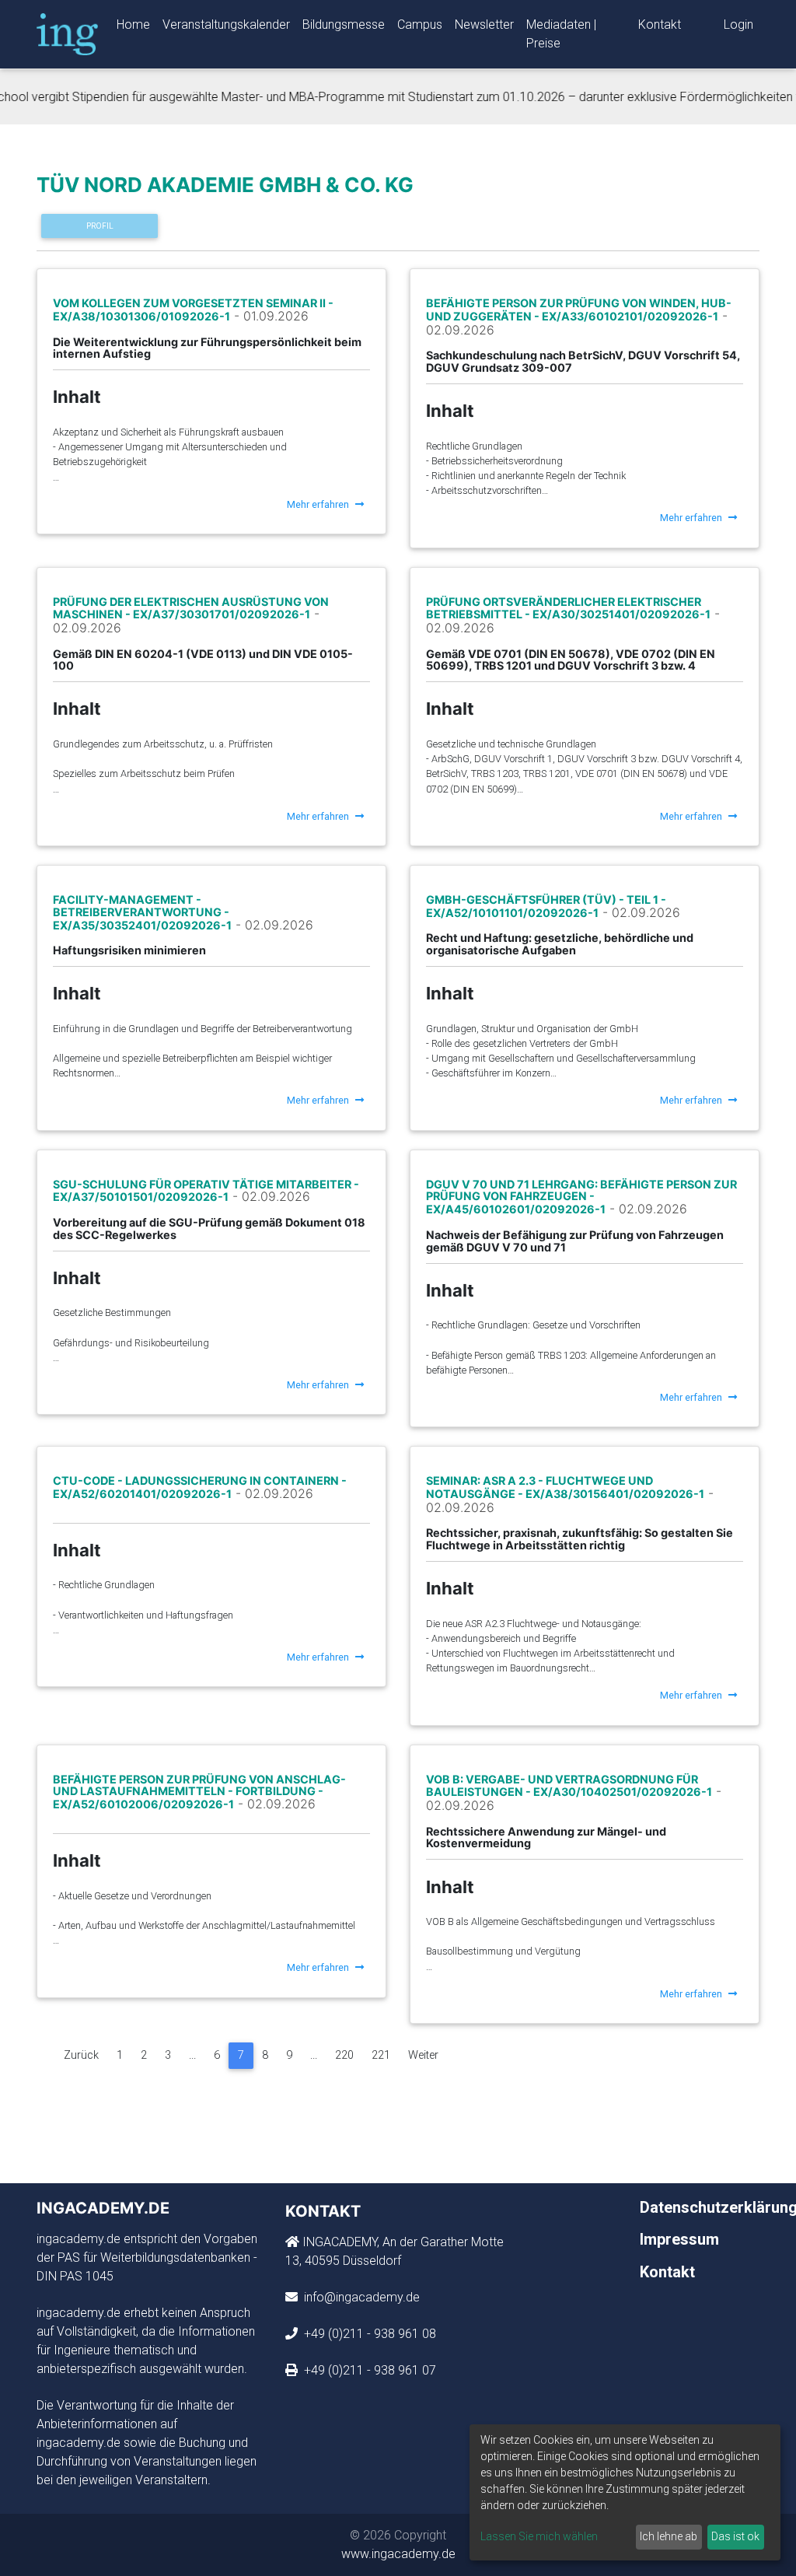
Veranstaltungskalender (226, 24)
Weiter (423, 2055)
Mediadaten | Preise (561, 34)
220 (344, 2055)
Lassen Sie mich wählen (539, 2536)
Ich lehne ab (669, 2536)
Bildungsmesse (344, 24)
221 (381, 2055)
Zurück (81, 2055)
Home (133, 24)
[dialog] (625, 2492)
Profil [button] (100, 226)
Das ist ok (735, 2536)
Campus (420, 24)
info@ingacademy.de (360, 2297)
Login (738, 24)
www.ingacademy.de (398, 2554)
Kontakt (660, 24)
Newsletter (484, 24)
